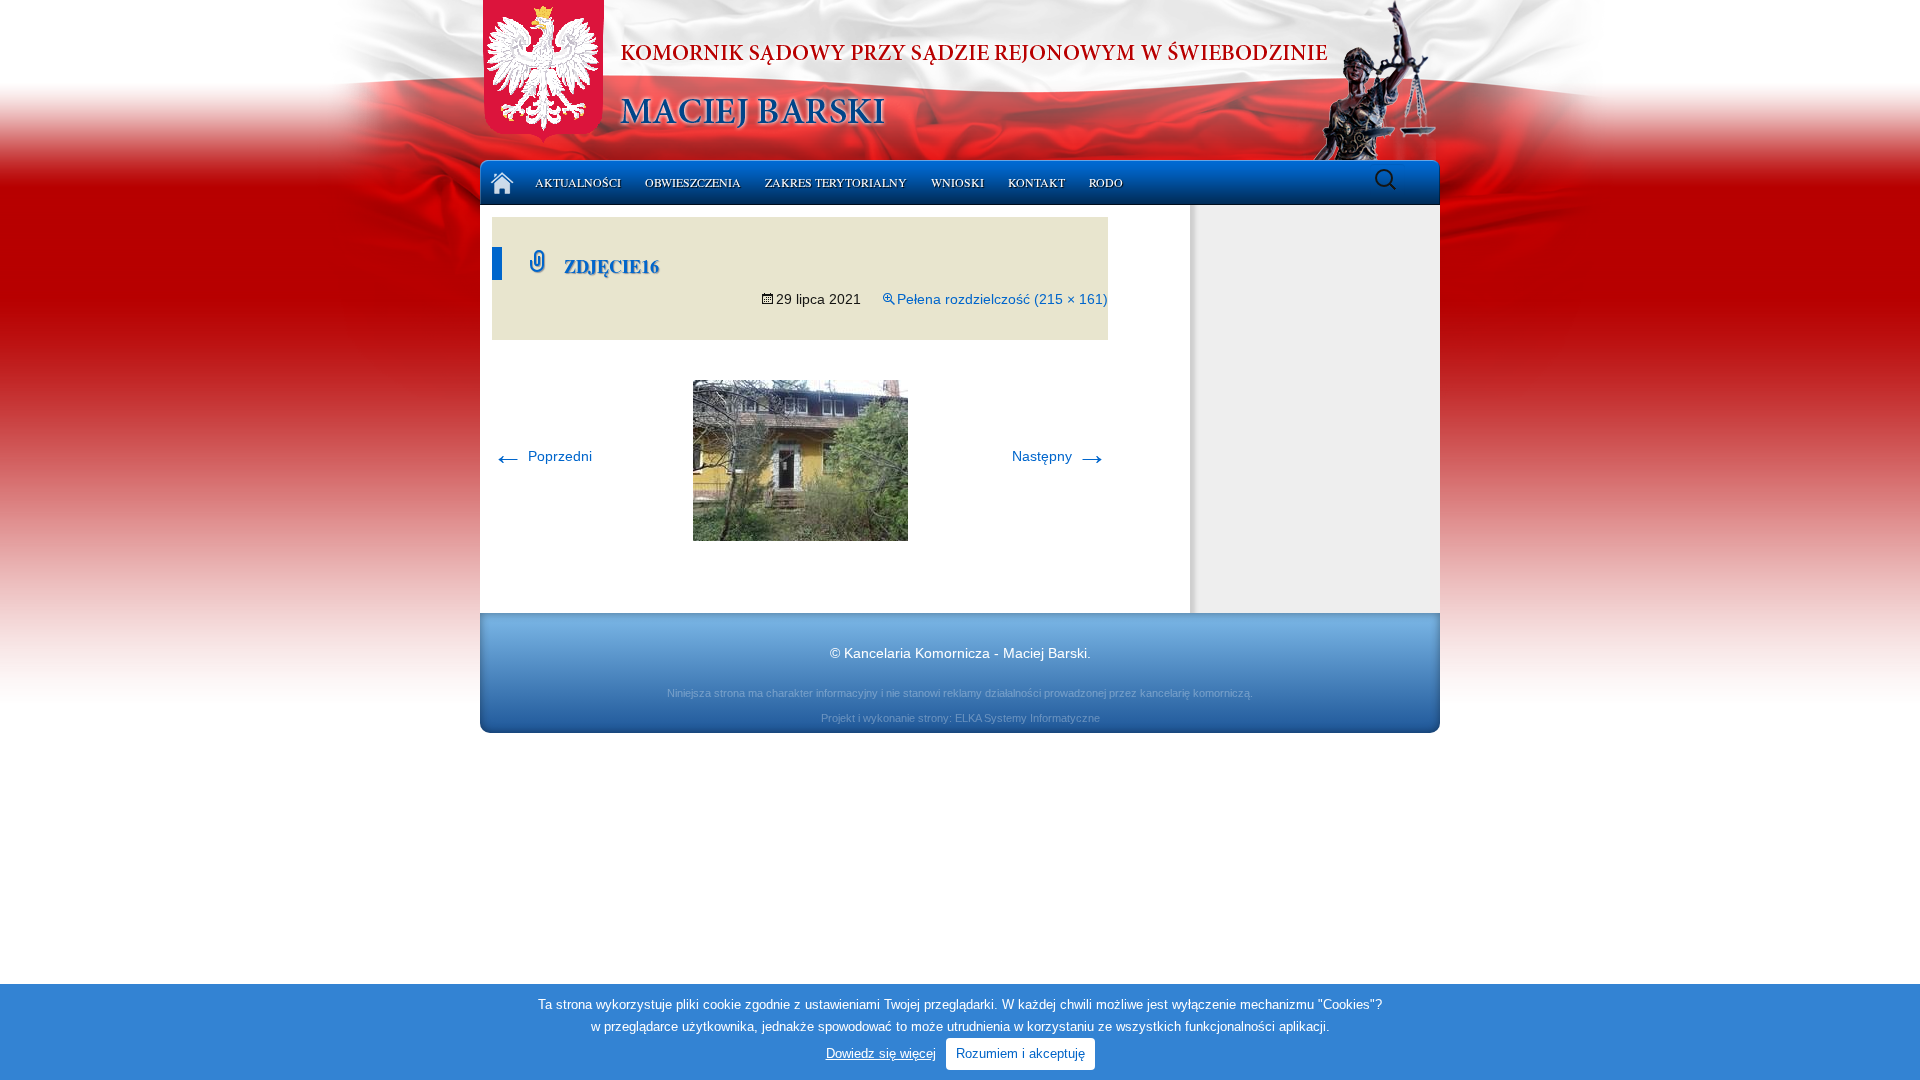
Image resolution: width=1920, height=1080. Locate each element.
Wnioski (957, 182)
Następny (1060, 456)
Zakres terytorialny (836, 182)
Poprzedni (542, 456)
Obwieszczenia (693, 182)
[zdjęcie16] (800, 459)
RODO (1106, 182)
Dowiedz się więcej (881, 1053)
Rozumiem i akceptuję (1020, 1053)
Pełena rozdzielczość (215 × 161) (1002, 299)
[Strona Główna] (502, 182)
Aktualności (578, 182)
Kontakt (1036, 182)
